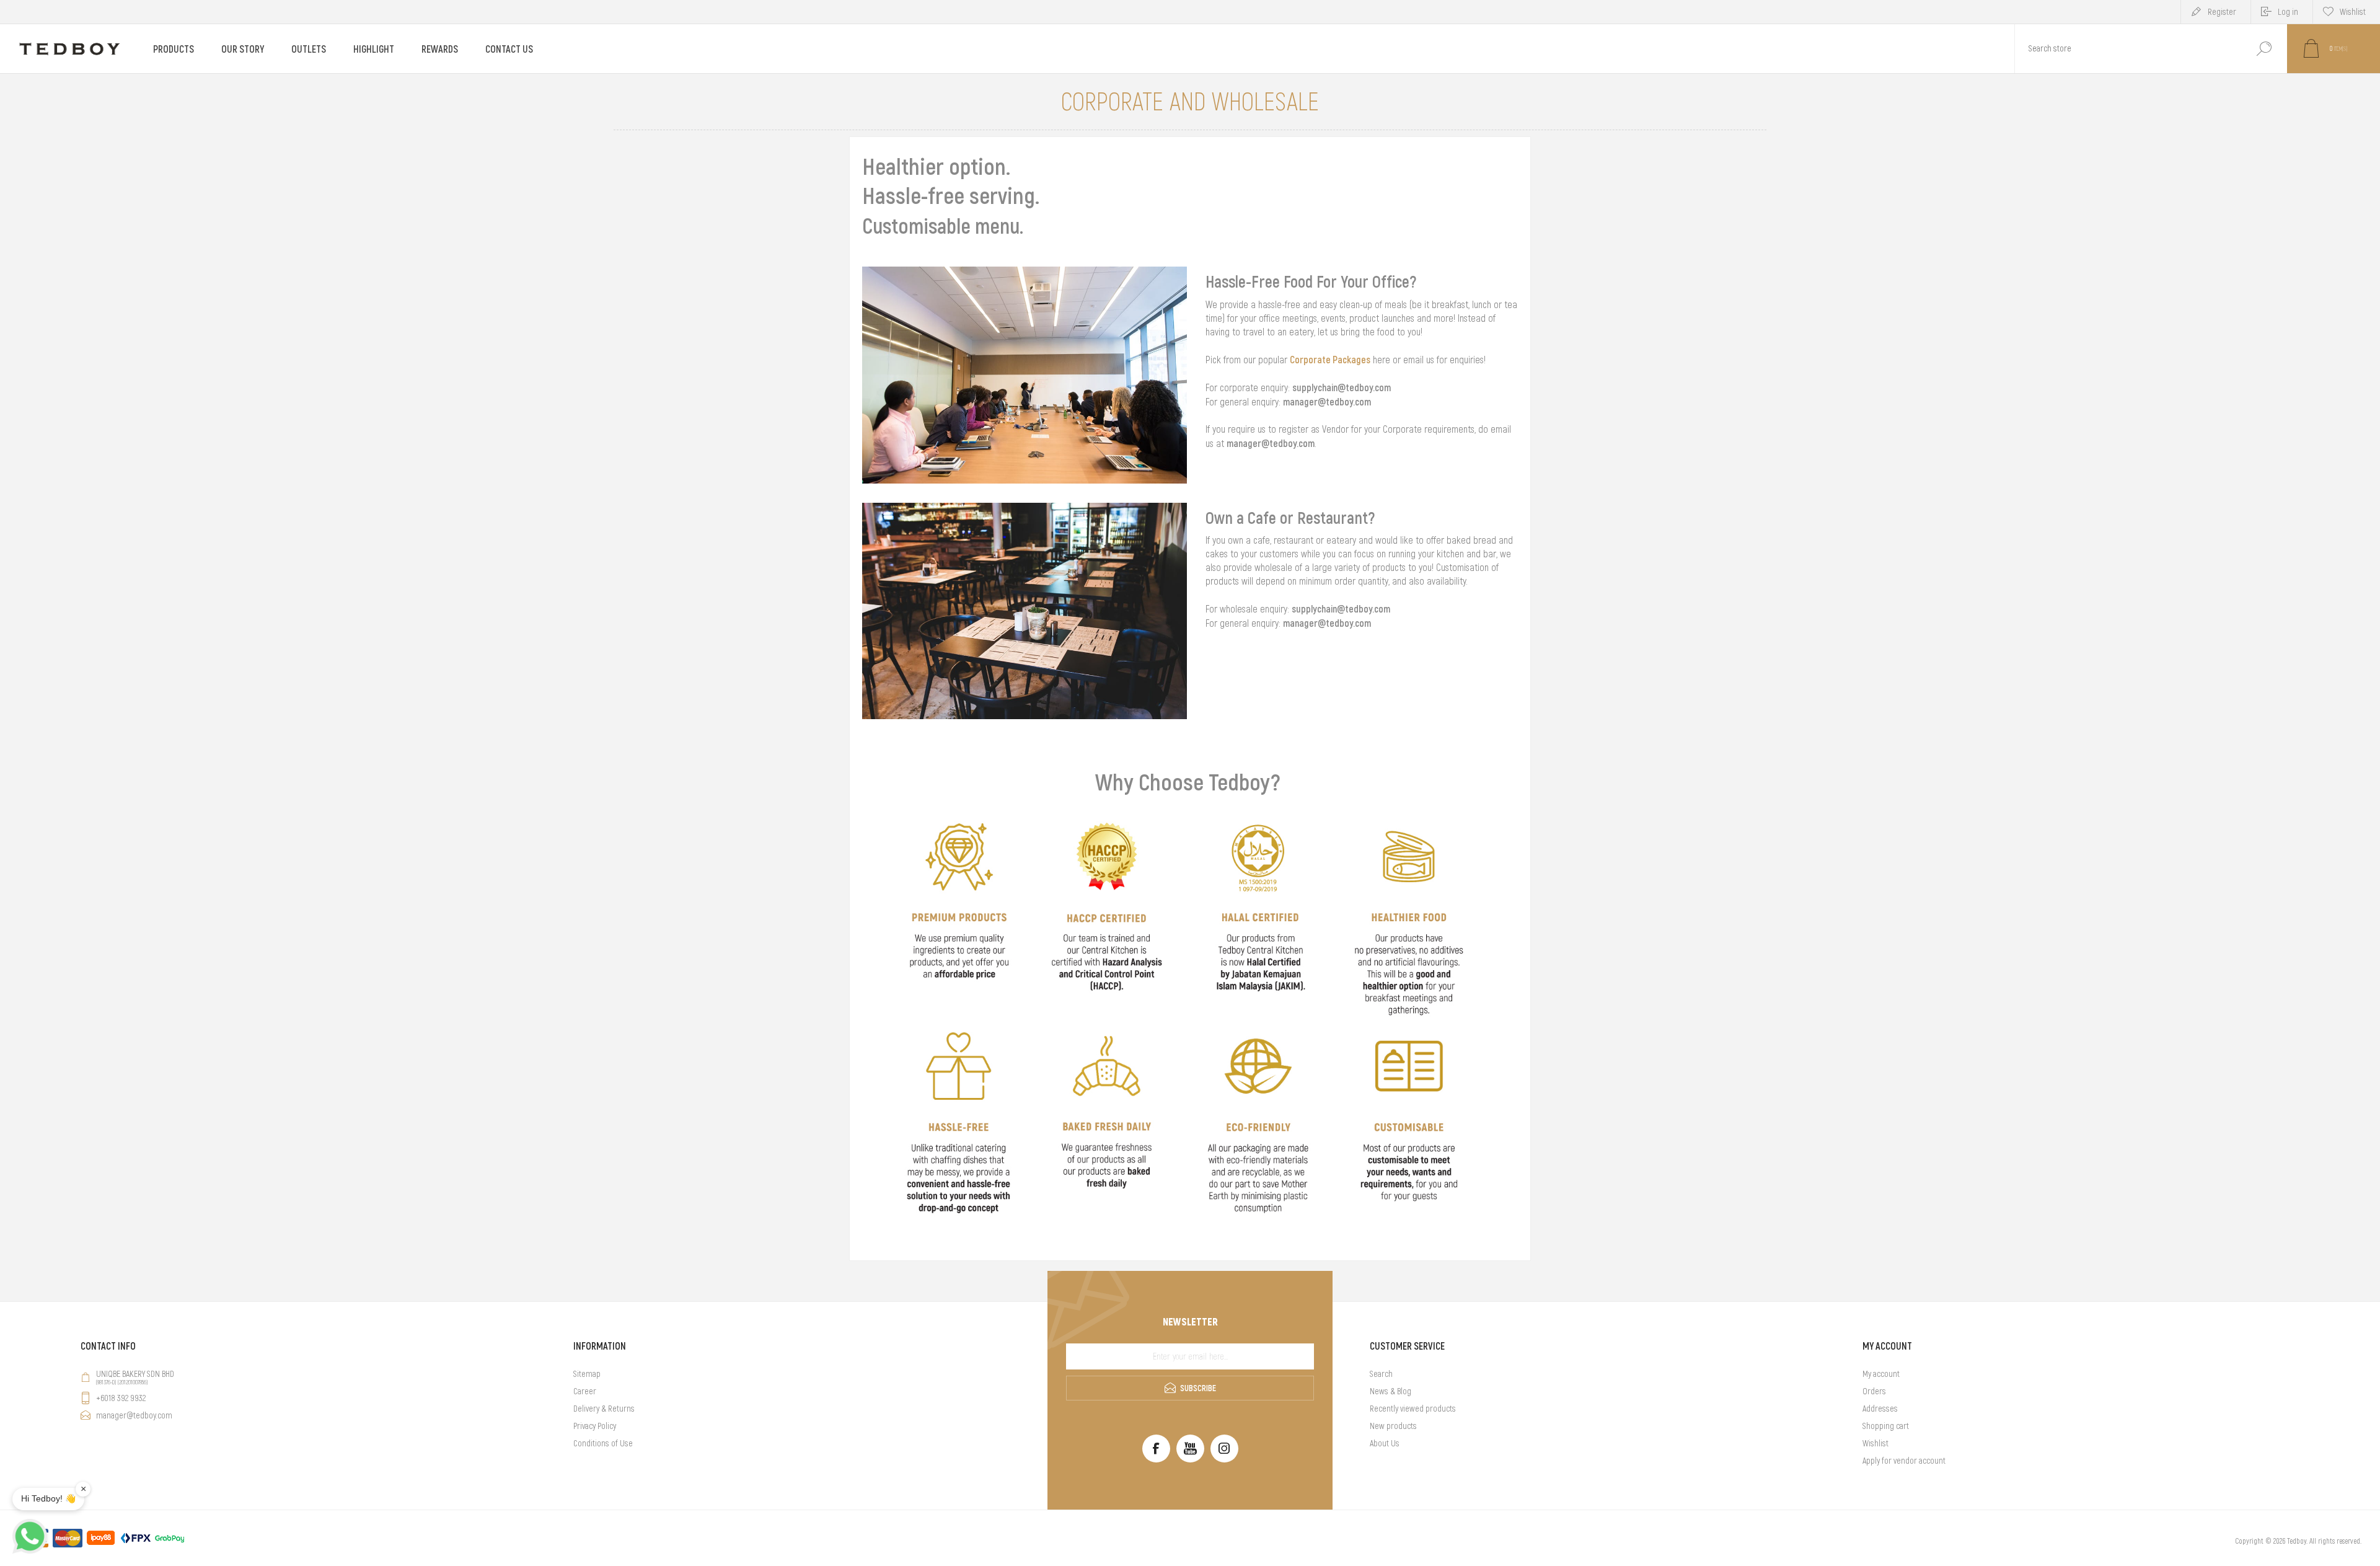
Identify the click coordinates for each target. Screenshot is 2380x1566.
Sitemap (587, 1374)
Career (585, 1391)
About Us (1385, 1443)
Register (2222, 12)
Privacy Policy (595, 1426)
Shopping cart (1886, 1426)
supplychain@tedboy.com (1342, 387)
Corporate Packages (1330, 360)
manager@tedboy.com (1327, 402)
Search (2264, 49)
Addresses (1880, 1409)
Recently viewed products (1413, 1409)
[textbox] (2128, 49)
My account (1881, 1374)
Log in (2288, 12)
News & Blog (1391, 1391)
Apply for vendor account (1904, 1461)
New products (1393, 1426)
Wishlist (1875, 1443)
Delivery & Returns (604, 1409)
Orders (1874, 1391)
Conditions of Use (603, 1443)
